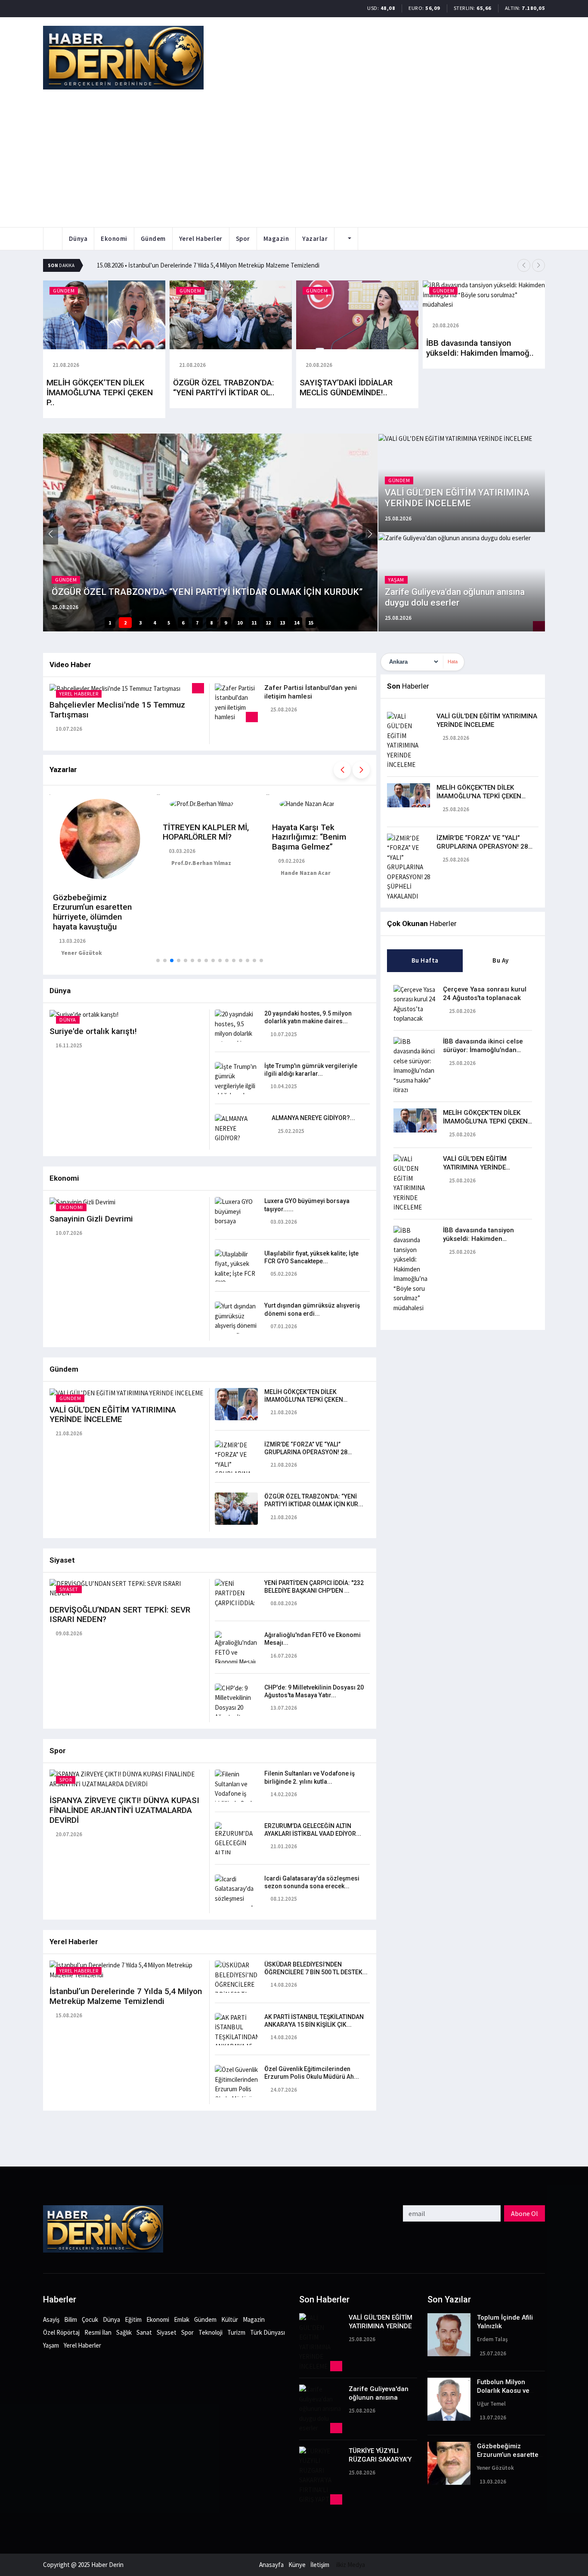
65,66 (484, 8)
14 (297, 623)
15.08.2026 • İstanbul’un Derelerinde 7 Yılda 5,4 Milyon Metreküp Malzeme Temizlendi (208, 265)
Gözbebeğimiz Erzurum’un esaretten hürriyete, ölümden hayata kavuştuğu (92, 912)
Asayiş (51, 2319)
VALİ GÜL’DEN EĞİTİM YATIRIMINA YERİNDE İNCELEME (113, 1415)
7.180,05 (533, 8)
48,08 (388, 8)
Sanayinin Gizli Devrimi (91, 1219)
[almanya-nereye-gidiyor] (236, 1128)
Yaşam (51, 2345)
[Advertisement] (294, 154)
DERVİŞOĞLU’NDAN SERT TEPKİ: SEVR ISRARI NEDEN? (120, 1615)
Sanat (144, 2332)
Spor (243, 239)
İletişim (320, 2565)
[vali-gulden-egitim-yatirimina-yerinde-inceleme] (126, 1393)
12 (268, 623)
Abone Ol (525, 2213)
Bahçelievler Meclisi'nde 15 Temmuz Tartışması (117, 710)
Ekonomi (114, 239)
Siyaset (167, 2332)
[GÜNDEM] (104, 314)
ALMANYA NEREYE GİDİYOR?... (313, 1118)
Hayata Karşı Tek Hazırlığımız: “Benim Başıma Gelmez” (309, 837)
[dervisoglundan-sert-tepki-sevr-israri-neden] (127, 1588)
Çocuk (90, 2319)
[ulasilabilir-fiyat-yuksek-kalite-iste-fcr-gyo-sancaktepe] (236, 1273)
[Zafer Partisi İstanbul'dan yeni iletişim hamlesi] (236, 702)
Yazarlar (315, 239)
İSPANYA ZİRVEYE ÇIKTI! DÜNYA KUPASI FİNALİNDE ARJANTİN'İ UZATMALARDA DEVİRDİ (124, 1810)
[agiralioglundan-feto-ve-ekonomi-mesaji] (236, 1648)
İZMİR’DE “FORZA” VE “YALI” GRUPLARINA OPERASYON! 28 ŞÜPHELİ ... (306, 1452)
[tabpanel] (463, 1146)
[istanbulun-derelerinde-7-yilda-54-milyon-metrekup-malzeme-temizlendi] (127, 1969)
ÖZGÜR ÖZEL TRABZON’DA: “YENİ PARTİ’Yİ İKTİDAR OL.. (224, 388)
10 (240, 623)
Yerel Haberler (201, 239)
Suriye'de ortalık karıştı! (93, 1031)
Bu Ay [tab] (501, 960)
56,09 (433, 8)
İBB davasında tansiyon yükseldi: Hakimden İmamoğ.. (480, 348)
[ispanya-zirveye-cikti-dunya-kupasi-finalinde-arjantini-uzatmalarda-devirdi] (127, 1779)
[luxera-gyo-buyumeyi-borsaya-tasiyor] (236, 1216)
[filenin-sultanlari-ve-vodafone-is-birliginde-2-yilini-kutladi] (236, 1793)
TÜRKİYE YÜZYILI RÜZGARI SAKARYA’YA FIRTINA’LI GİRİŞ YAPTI (382, 2459)
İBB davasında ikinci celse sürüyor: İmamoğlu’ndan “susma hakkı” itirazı (483, 1050)
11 (254, 623)
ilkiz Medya (351, 2565)
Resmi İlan (98, 2332)
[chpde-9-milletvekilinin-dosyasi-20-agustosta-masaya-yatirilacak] (236, 1712)
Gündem (153, 239)
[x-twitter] (3, 2161)
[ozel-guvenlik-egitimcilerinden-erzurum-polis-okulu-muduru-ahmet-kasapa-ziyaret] (236, 2093)
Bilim (71, 2319)
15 (311, 623)
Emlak (182, 2319)
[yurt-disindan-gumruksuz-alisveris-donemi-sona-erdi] (236, 1320)
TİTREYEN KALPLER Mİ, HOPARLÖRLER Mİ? (206, 832)
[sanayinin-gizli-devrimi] (82, 1202)
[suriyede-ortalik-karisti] (84, 1014)
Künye (297, 2565)
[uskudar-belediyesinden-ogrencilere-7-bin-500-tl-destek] (236, 1984)
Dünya (78, 239)
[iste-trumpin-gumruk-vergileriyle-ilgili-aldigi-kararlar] (236, 1080)
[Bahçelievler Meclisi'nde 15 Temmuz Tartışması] (115, 688)
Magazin (276, 239)
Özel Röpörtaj (61, 2332)
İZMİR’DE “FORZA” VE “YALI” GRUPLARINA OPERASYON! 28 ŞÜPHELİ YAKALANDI (482, 846)
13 (282, 623)
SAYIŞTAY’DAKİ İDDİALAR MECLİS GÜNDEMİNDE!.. (346, 388)
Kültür (230, 2319)
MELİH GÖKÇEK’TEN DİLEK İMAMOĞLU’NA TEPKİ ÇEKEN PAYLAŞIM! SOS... (304, 1400)
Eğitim (133, 2319)
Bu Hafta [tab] (425, 960)
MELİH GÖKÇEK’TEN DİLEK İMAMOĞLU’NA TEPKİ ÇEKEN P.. (100, 392)
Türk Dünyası (268, 2332)
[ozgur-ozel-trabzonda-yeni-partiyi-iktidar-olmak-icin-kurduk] (236, 1508)
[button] (524, 265)
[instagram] (3, 2152)
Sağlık (124, 2332)
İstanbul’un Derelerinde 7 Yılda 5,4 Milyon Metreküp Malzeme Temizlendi (126, 1996)
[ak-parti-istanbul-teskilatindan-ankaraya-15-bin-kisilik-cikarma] (236, 2041)
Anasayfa (271, 2565)
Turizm (236, 2332)
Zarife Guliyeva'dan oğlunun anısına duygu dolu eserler (379, 2397)
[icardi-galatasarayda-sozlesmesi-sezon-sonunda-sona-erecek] (236, 1897)
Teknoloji (210, 2332)
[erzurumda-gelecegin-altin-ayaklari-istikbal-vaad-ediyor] (236, 1854)
